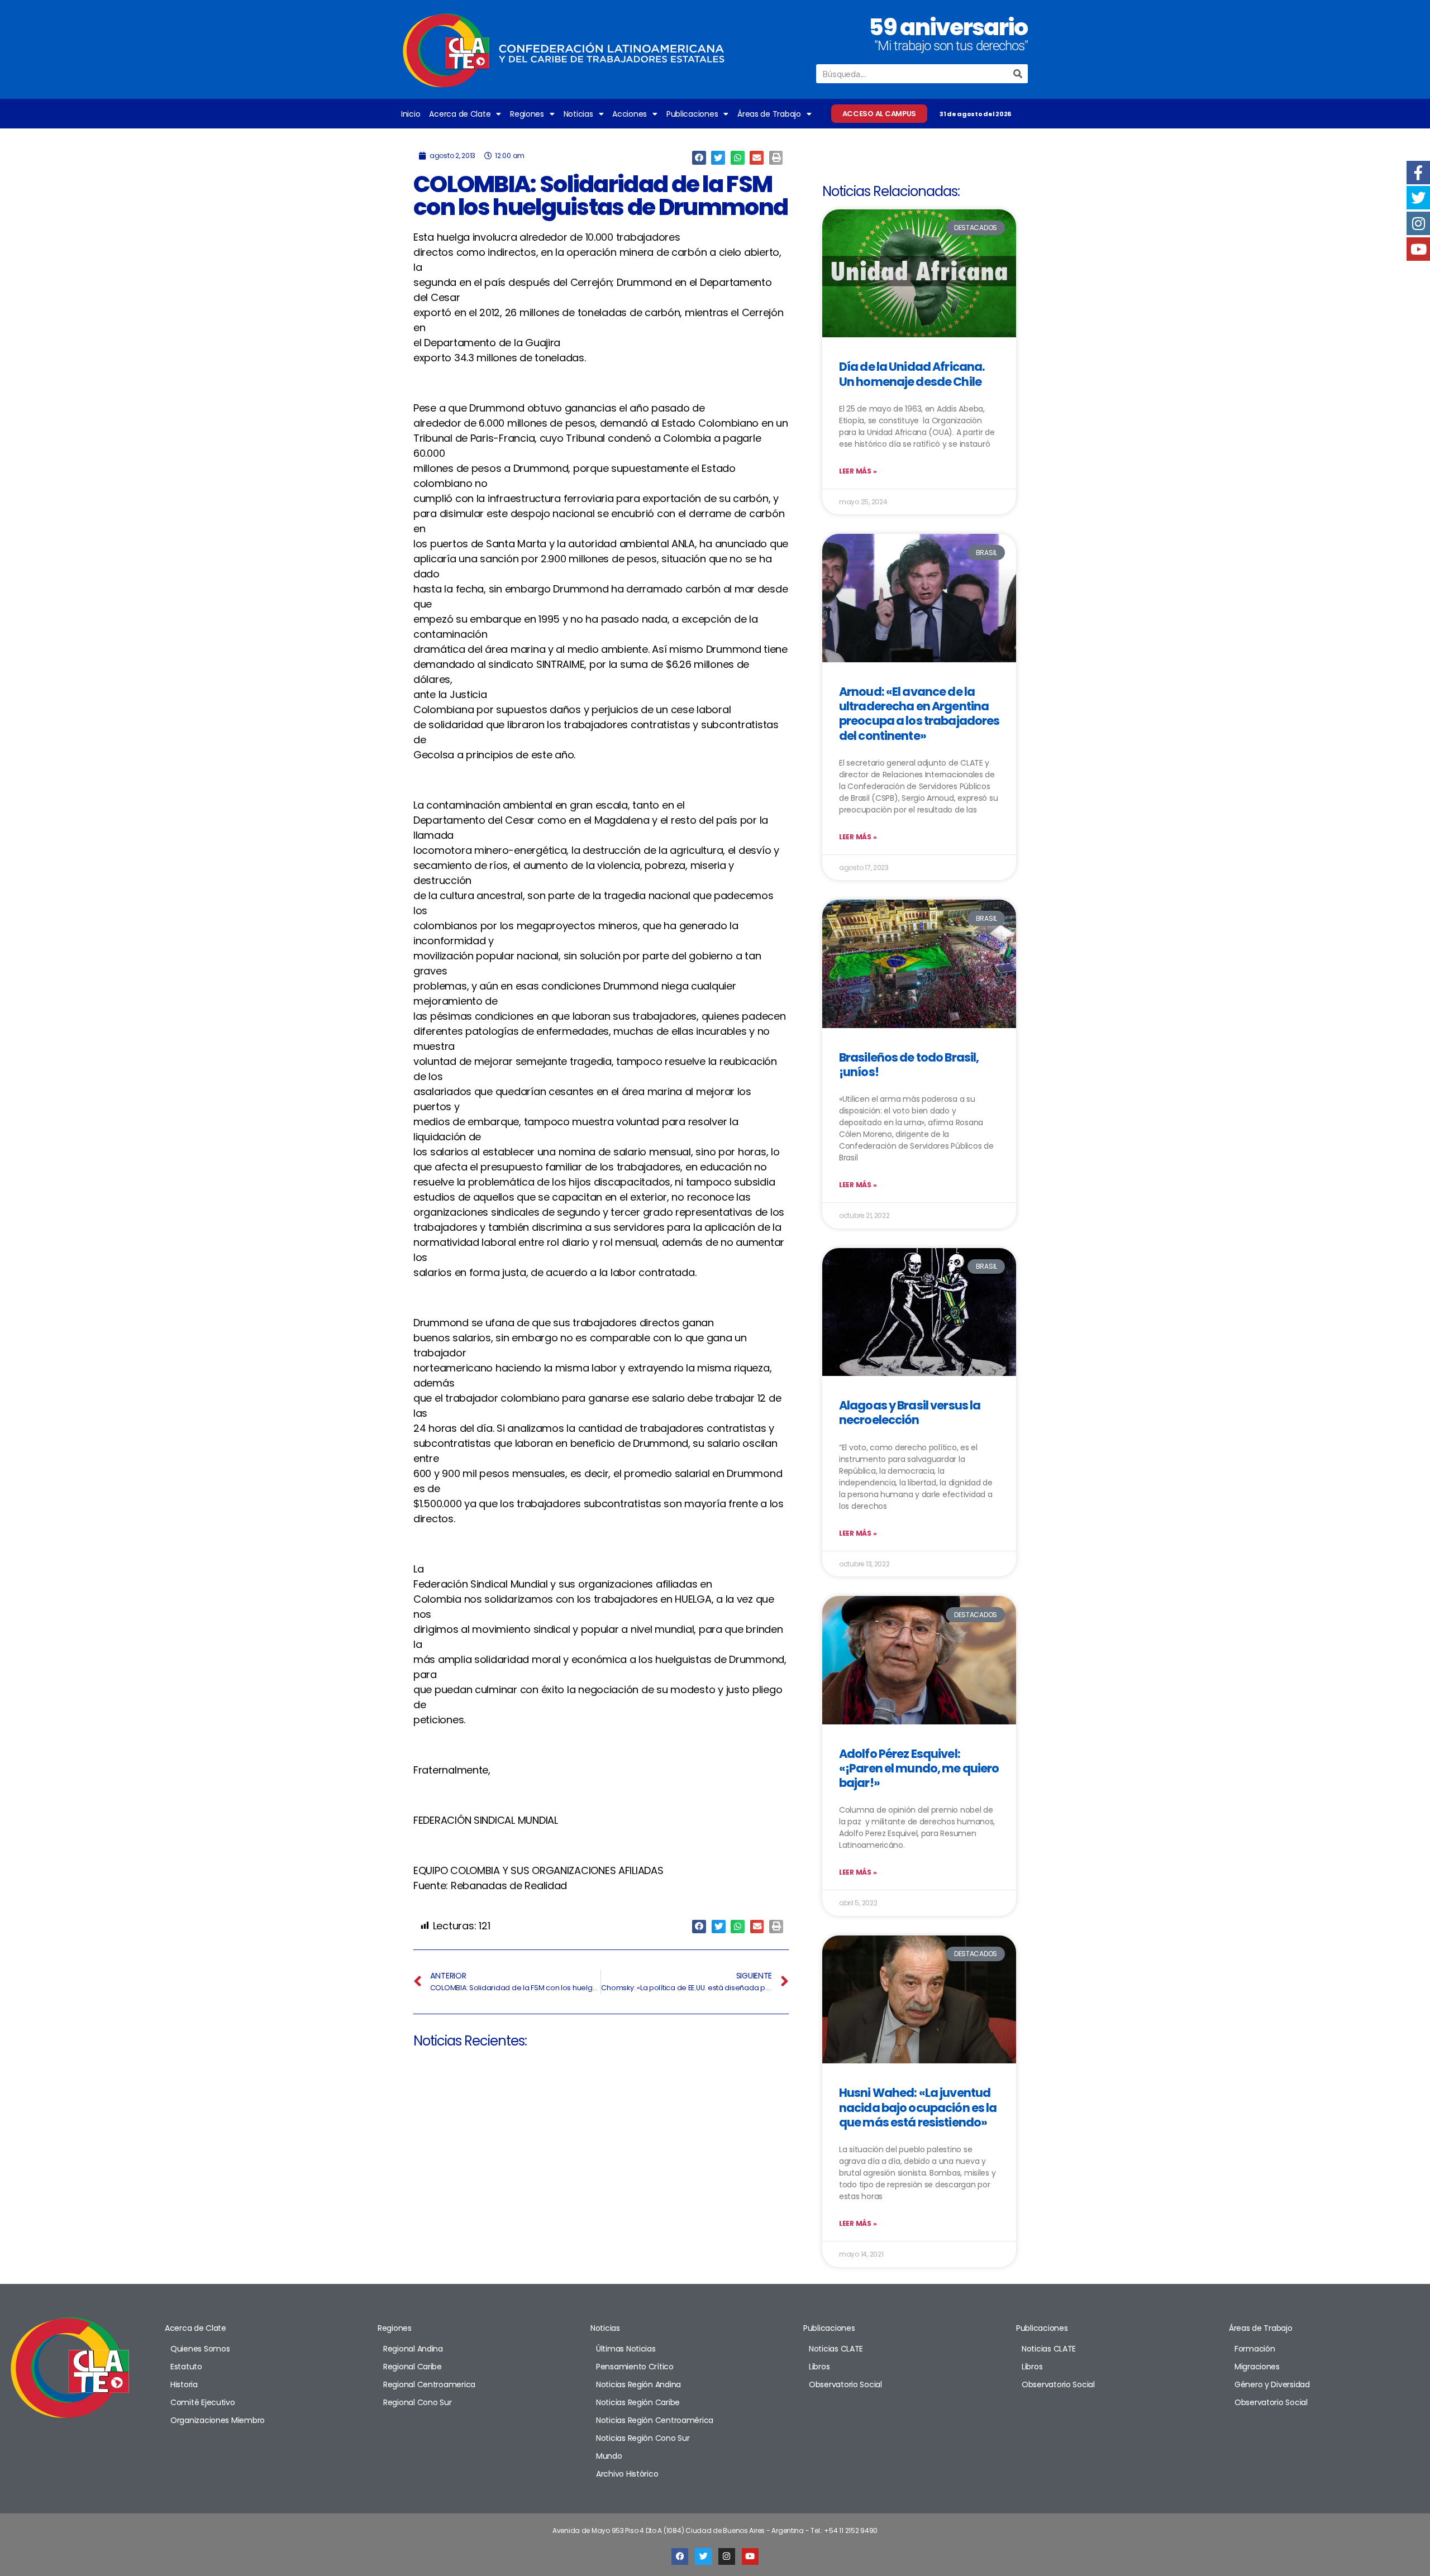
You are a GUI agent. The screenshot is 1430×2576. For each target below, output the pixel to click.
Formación (1255, 2349)
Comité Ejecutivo (203, 2402)
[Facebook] (680, 2556)
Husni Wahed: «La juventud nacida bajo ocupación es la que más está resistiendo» (918, 2107)
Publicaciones (692, 114)
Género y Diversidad (1272, 2384)
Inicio (411, 114)
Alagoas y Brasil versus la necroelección (910, 1413)
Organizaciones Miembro (218, 2420)
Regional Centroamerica (429, 2384)
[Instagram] (727, 2556)
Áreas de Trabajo (769, 114)
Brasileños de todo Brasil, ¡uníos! (909, 1065)
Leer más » (858, 471)
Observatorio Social (845, 2384)
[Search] (1018, 74)
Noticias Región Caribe (638, 2402)
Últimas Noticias (626, 2349)
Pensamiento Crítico (635, 2367)
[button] (699, 158)
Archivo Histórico (627, 2474)
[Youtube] (750, 2556)
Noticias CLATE (836, 2349)
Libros (819, 2367)
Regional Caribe (413, 2367)
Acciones (630, 114)
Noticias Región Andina (638, 2384)
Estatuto (186, 2367)
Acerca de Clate (460, 114)
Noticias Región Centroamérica (655, 2420)
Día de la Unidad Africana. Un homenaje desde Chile (912, 374)
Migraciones (1257, 2367)
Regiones (527, 114)
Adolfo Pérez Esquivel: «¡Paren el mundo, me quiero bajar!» (919, 1769)
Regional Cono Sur (417, 2402)
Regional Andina (413, 2349)
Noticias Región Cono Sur (643, 2438)
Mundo (609, 2456)
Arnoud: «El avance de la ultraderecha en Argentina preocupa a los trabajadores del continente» (919, 714)
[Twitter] (703, 2556)
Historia (184, 2384)
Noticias (578, 114)
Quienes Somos (200, 2349)
